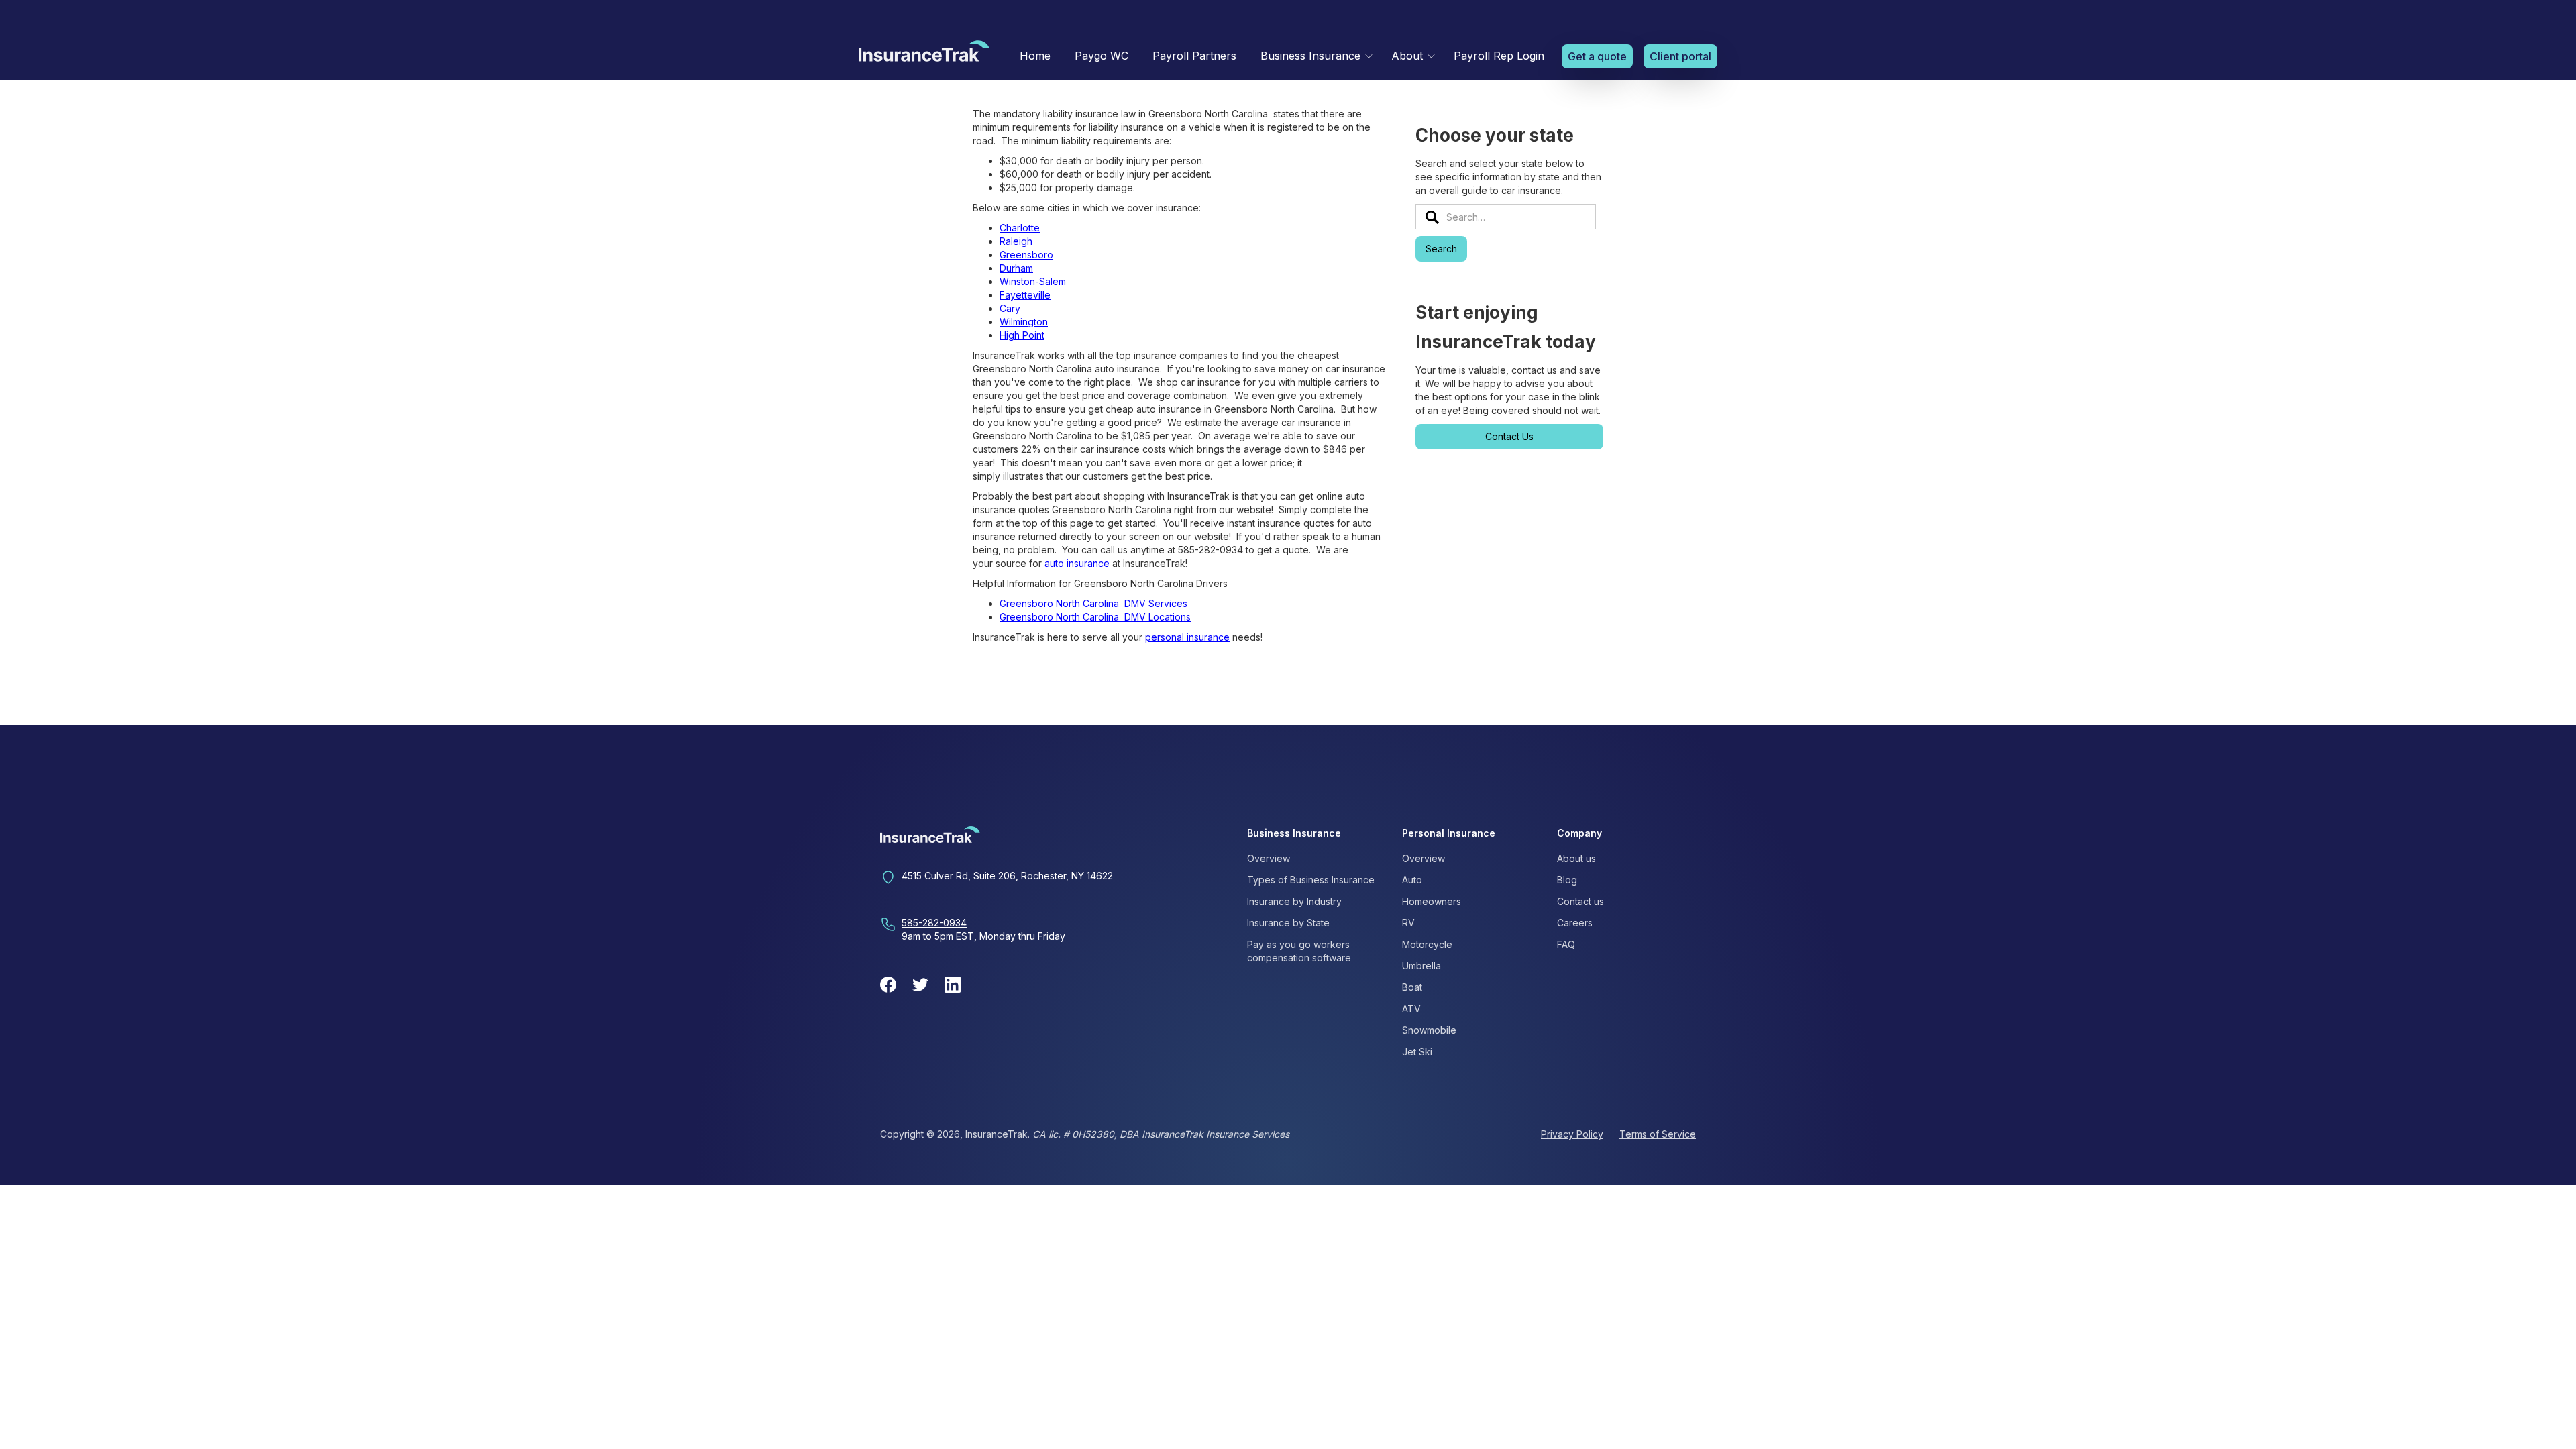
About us (1576, 858)
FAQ (1566, 944)
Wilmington (1024, 322)
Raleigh (1016, 241)
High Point (1022, 335)
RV (1408, 923)
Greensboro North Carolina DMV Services (1093, 603)
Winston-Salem (1033, 281)
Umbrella (1421, 966)
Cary (1010, 308)
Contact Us (1509, 436)
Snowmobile (1429, 1030)
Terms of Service (1658, 1134)
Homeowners (1432, 901)
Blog (1567, 880)
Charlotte (1020, 228)
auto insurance (1077, 563)
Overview (1269, 858)
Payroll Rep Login (1499, 56)
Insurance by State (1288, 923)
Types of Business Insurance (1311, 880)
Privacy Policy (1572, 1134)
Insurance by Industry (1294, 901)
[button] (1314, 56)
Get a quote (1597, 56)
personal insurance (1187, 637)
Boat (1412, 987)
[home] (924, 54)
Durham (1016, 268)
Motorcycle (1427, 944)
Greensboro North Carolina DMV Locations (1095, 617)
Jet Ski (1417, 1052)
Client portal (1680, 56)
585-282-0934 (934, 923)
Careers (1575, 923)
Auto (1412, 880)
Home (1035, 56)
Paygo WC (1102, 56)
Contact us (1580, 901)
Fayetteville (1025, 295)
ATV (1411, 1009)
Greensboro (1026, 255)
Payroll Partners (1194, 56)
